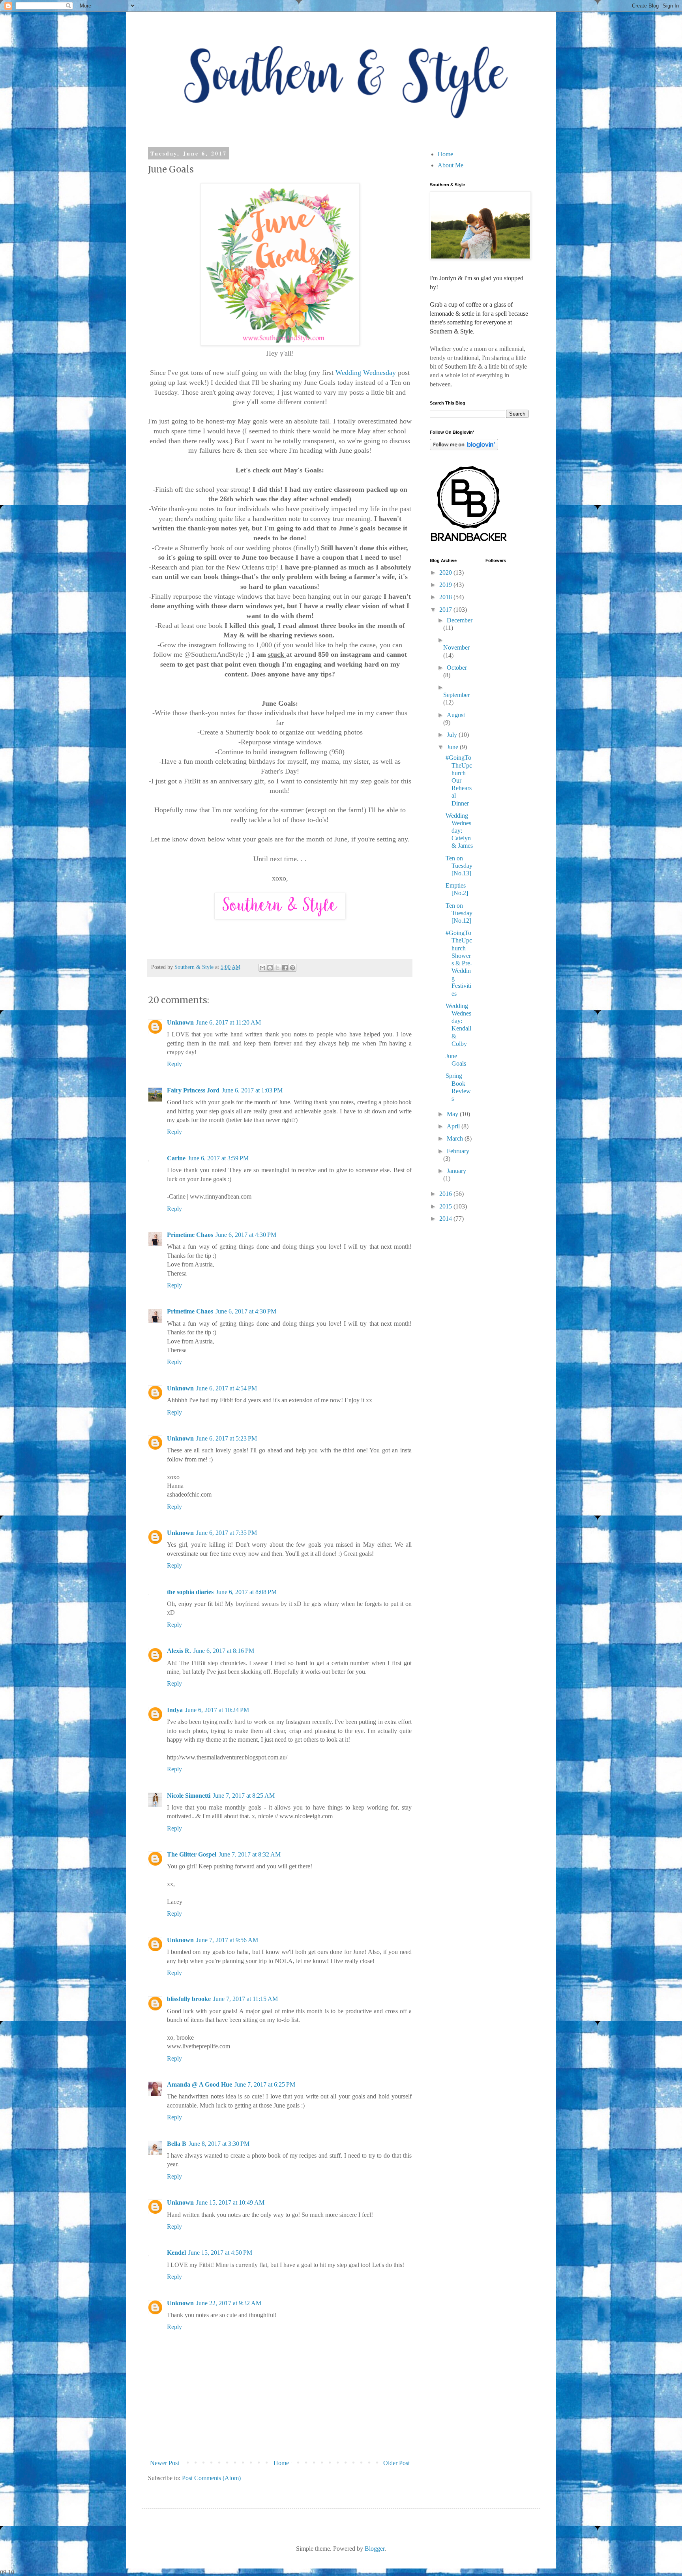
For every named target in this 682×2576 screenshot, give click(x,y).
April (454, 1126)
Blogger (375, 2549)
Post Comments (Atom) (211, 2478)
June (453, 747)
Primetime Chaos (190, 1235)
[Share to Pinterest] (292, 968)
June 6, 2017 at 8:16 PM (224, 1651)
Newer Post (165, 2463)
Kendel (176, 2253)
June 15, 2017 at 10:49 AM (230, 2202)
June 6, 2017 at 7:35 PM (227, 1533)
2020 (446, 572)
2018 (446, 597)
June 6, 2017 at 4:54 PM (227, 1388)
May (453, 1114)
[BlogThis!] (270, 968)
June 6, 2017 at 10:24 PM (217, 1710)
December (460, 620)
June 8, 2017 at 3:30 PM (219, 2144)
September (456, 695)
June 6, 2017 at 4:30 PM (246, 1235)
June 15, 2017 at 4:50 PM (220, 2253)
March (456, 1138)
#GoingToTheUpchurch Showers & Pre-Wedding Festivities (459, 963)
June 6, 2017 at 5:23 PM (227, 1438)
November (456, 647)
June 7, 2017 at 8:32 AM (250, 1854)
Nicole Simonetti (189, 1796)
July (453, 735)
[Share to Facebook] (285, 968)
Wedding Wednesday (366, 373)
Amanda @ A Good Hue (200, 2084)
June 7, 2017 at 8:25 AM (244, 1796)
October (457, 668)
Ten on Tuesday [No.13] (459, 866)
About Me (451, 165)
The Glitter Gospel (192, 1854)
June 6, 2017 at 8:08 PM (246, 1592)
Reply (174, 1064)
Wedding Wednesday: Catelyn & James (459, 831)
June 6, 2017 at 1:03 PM (252, 1090)
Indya (175, 1710)
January (456, 1171)
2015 (446, 1206)
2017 (446, 610)
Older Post (396, 2463)
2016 (446, 1194)
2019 (446, 585)
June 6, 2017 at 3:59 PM (218, 1158)
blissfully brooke (189, 1999)
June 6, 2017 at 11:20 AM (229, 1022)
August (456, 715)
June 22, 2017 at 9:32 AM (229, 2303)
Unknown (180, 1022)
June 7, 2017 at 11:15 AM (245, 1999)
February (458, 1151)
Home (281, 2463)
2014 (446, 1219)
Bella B (177, 2144)
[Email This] (262, 968)
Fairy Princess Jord (193, 1090)
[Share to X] (277, 968)
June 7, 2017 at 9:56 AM (227, 1940)
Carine (176, 1158)
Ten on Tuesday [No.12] (459, 913)
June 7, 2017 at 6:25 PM (265, 2084)
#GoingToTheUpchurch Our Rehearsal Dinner (459, 780)
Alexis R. (179, 1651)
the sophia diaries (190, 1592)
